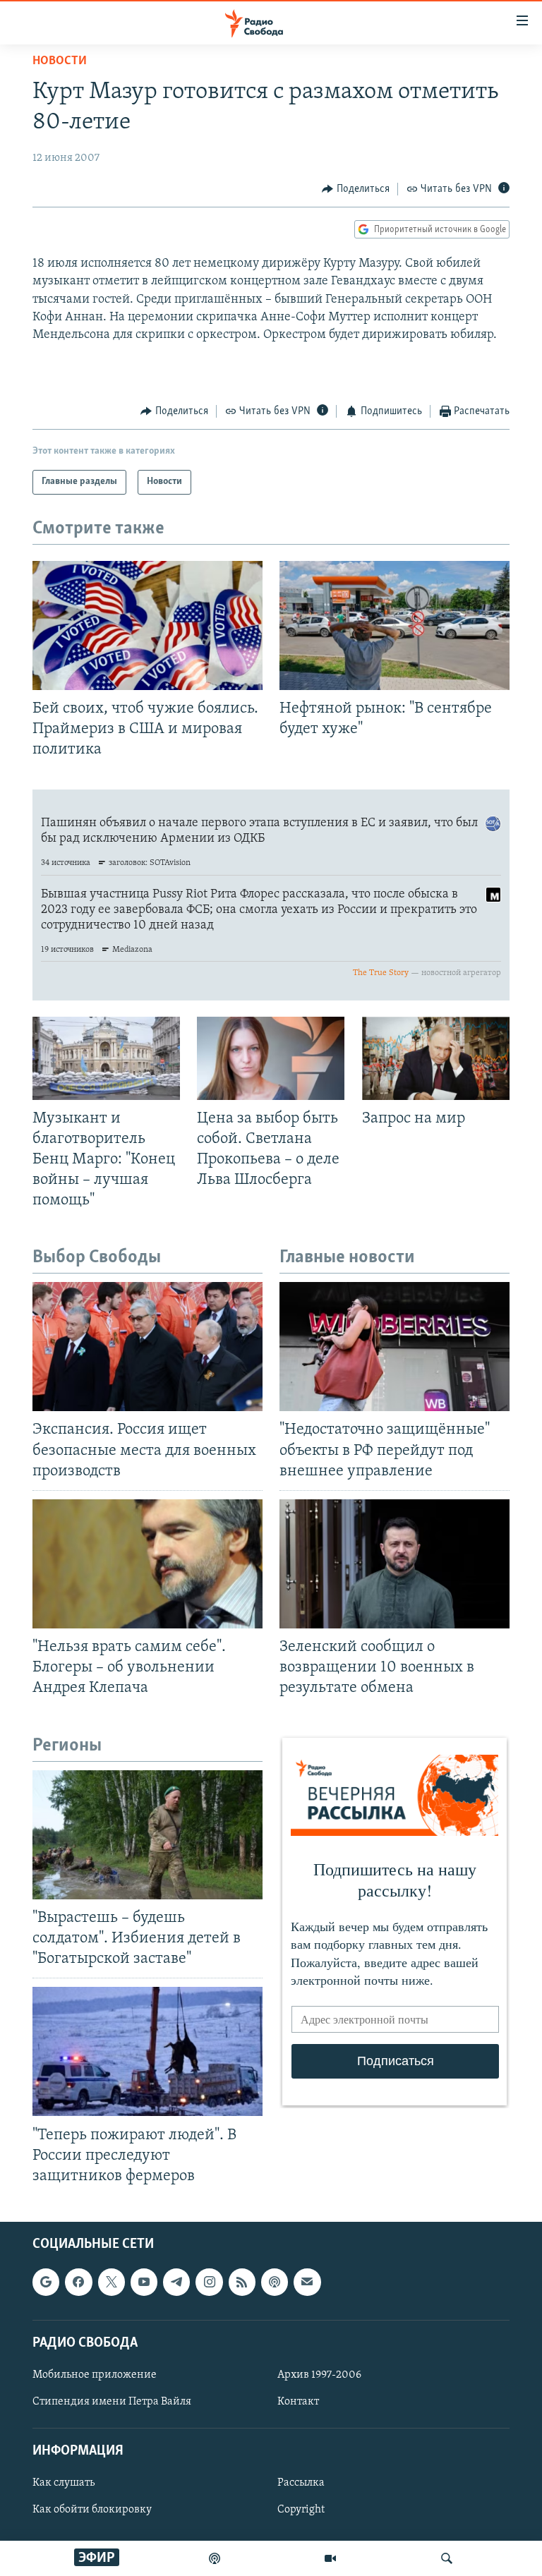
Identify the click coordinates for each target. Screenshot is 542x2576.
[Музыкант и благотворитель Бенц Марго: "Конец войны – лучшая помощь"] (106, 1058)
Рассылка (301, 2483)
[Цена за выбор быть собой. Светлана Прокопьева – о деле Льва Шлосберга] (271, 1058)
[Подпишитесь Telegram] (176, 2282)
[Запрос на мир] (436, 1058)
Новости (60, 61)
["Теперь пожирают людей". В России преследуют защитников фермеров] (147, 2051)
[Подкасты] (275, 2282)
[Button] (356, 189)
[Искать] (447, 2558)
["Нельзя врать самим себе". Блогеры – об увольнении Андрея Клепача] (147, 1564)
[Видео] (330, 2558)
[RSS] (242, 2282)
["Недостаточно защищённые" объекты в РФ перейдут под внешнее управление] (395, 1347)
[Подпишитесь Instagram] (209, 2282)
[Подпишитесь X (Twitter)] (112, 2282)
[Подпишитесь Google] (46, 2282)
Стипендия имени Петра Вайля (112, 2402)
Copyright (301, 2510)
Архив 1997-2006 (319, 2375)
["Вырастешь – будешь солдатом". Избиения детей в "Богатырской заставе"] (147, 1835)
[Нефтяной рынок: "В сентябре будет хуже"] (395, 625)
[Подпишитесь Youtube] (144, 2282)
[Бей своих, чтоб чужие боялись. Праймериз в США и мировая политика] (147, 625)
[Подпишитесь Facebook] (78, 2282)
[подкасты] (215, 2558)
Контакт (298, 2402)
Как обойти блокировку (92, 2510)
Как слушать (64, 2483)
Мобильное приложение (95, 2375)
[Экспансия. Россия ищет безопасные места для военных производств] (147, 1347)
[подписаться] (307, 2282)
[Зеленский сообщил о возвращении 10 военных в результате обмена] (395, 1564)
